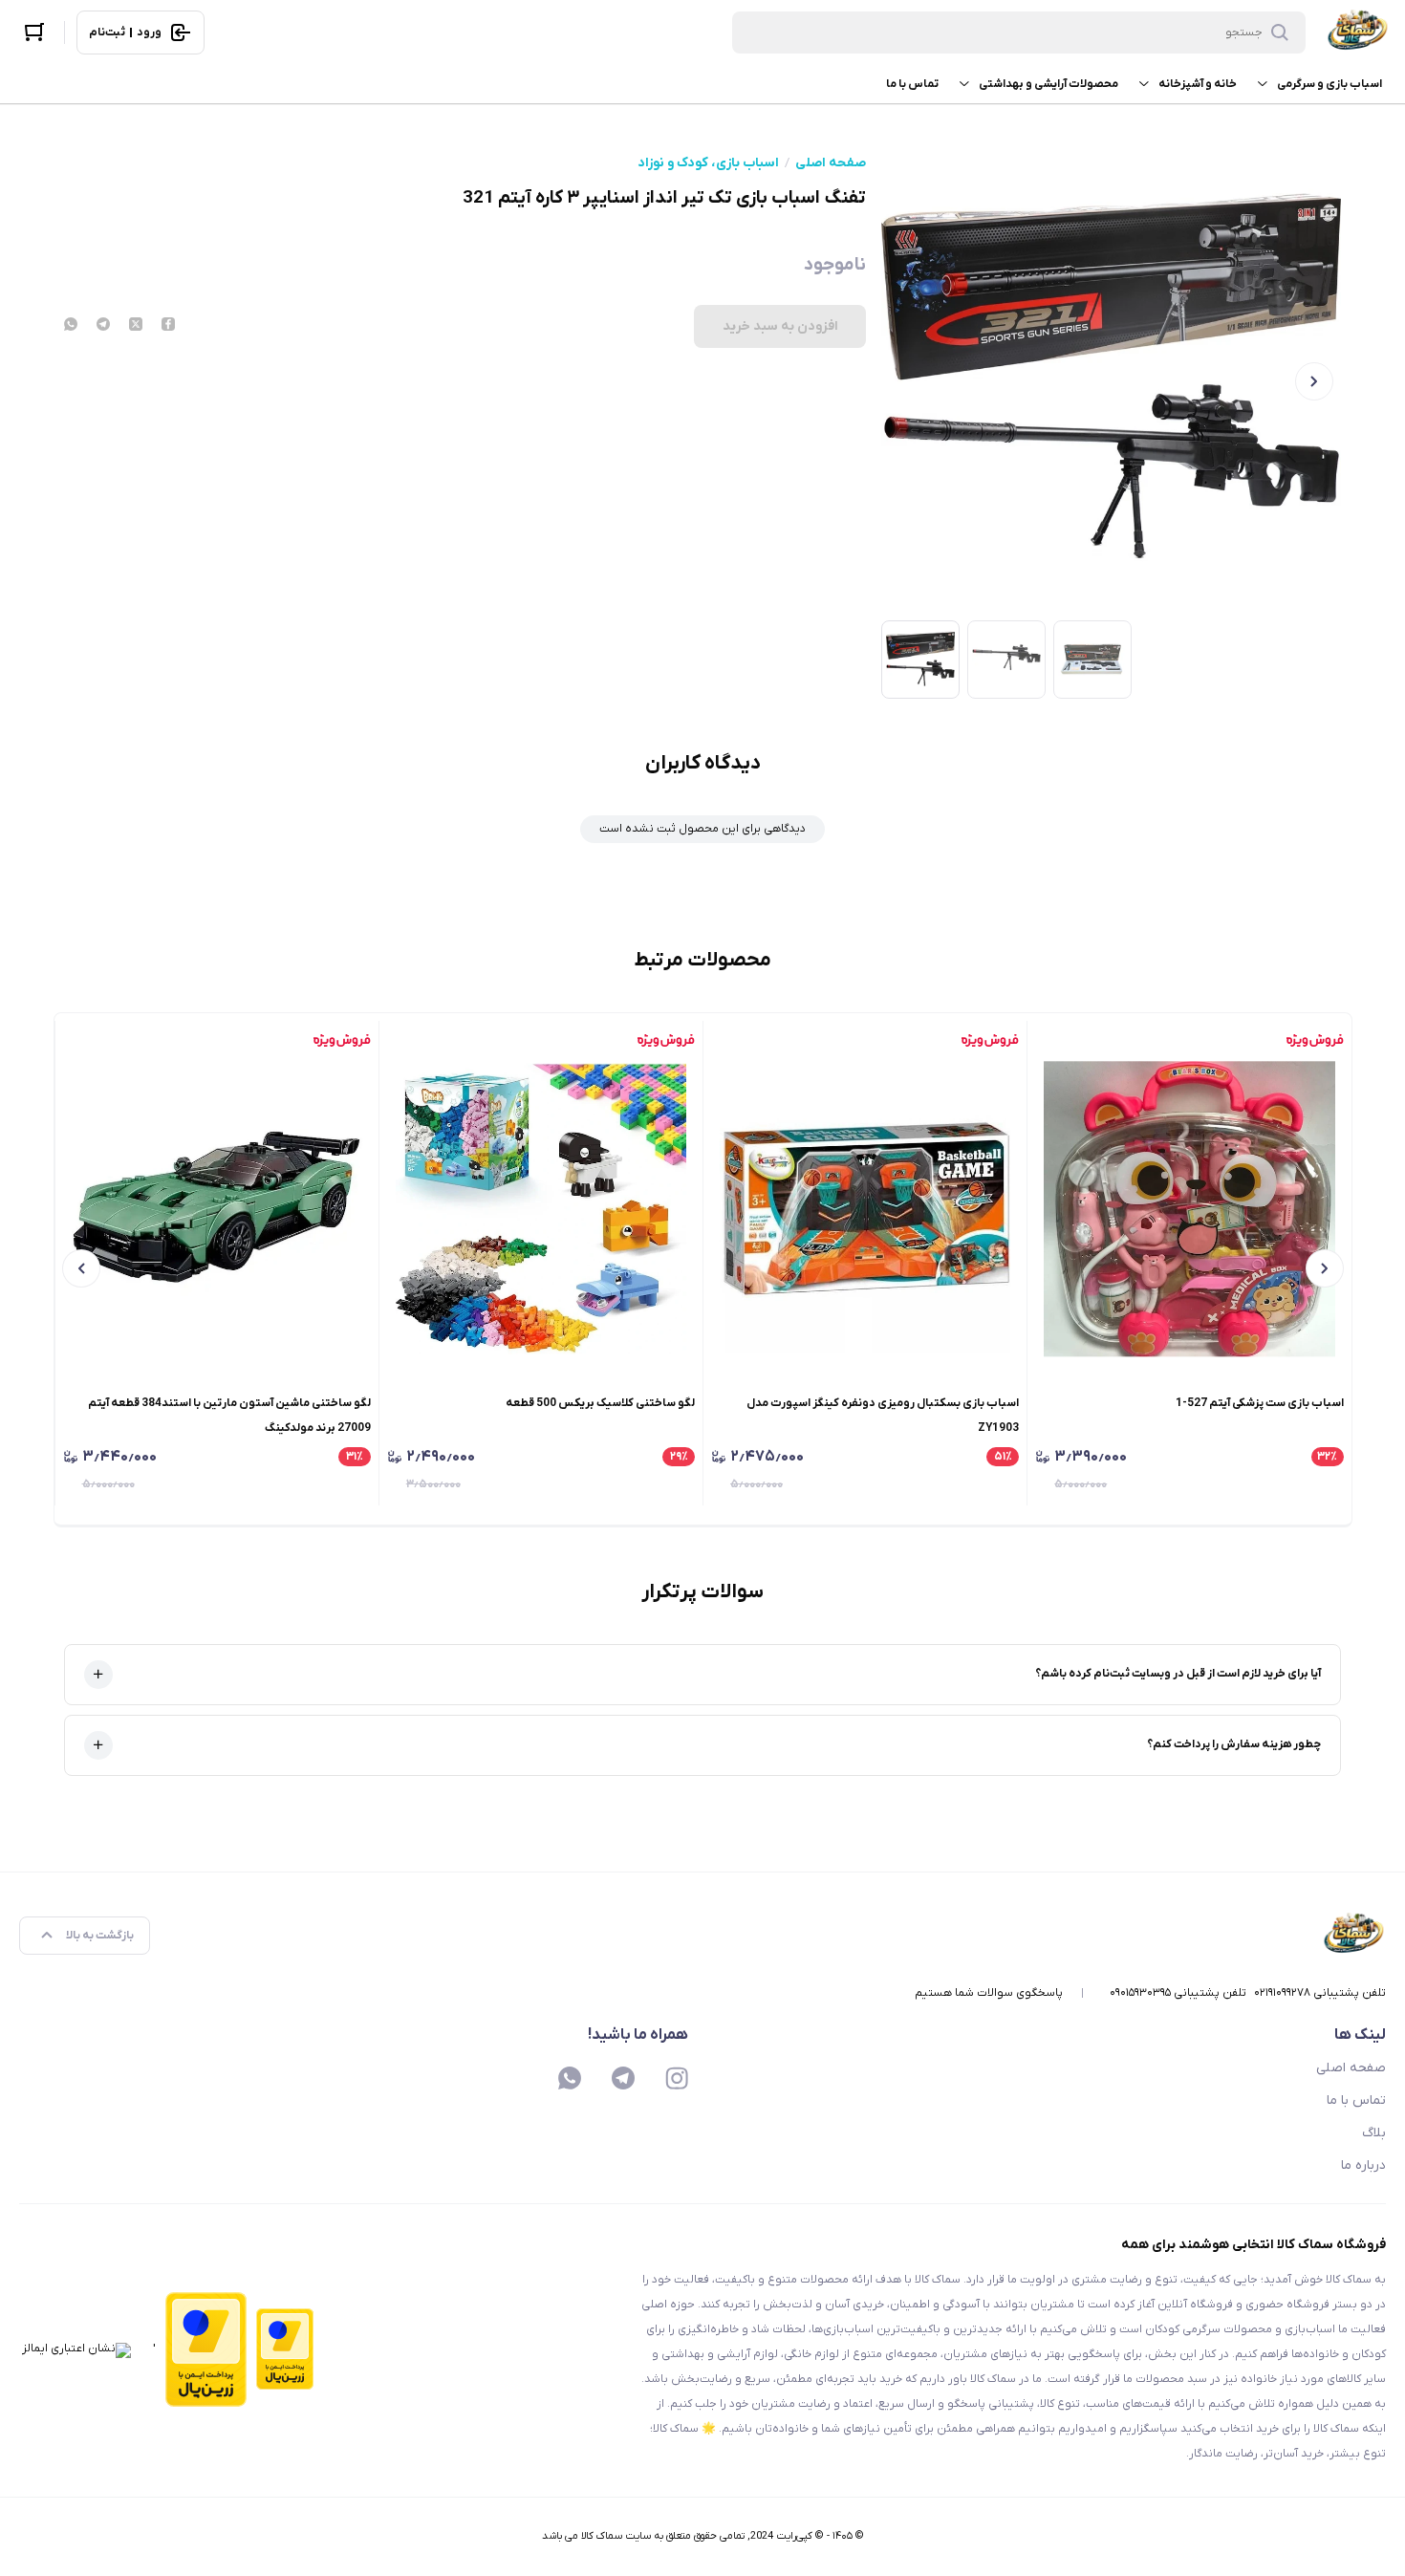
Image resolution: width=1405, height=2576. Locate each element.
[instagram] (677, 2078)
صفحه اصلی (831, 163)
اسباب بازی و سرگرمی (1329, 84)
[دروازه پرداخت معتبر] (285, 2350)
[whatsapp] (71, 326)
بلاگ (1374, 2133)
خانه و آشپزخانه (1198, 84)
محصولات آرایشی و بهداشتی (1048, 84)
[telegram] (103, 326)
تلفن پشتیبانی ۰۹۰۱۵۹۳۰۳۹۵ (1178, 1993)
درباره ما (1363, 2165)
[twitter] (136, 326)
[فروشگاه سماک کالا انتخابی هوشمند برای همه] (1357, 32)
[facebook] (168, 326)
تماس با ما (912, 84)
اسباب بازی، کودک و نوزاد (708, 163)
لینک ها (1360, 2035)
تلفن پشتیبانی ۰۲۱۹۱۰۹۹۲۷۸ (1320, 1993)
